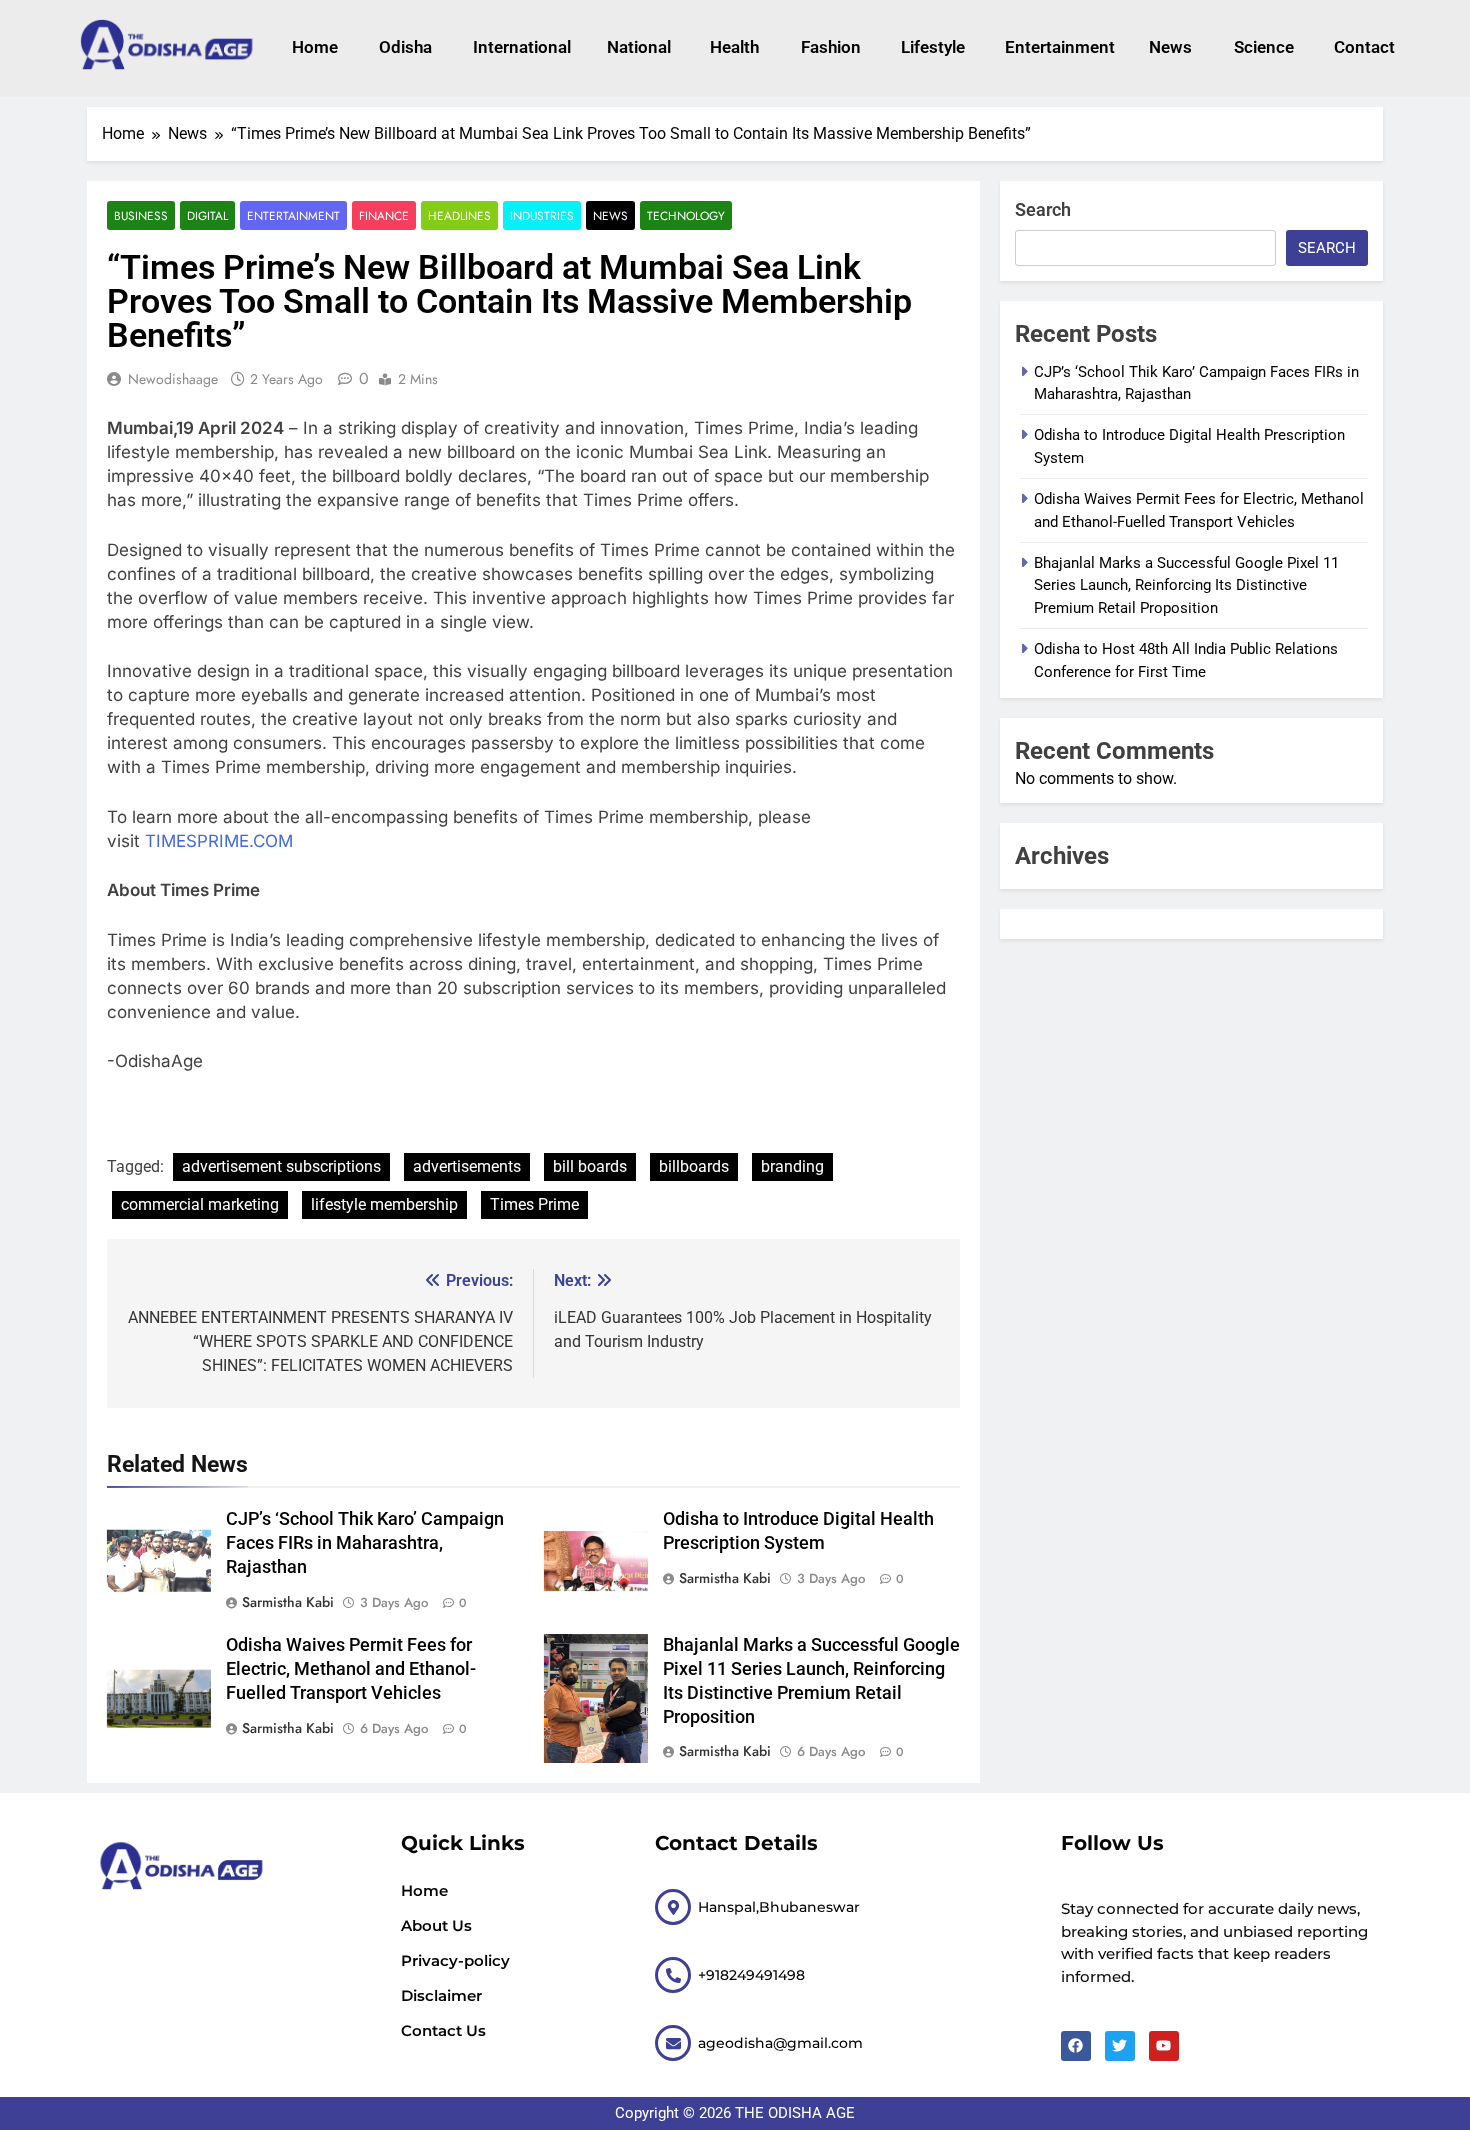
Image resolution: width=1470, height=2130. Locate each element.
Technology (686, 215)
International (519, 47)
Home (315, 47)
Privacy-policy (455, 1960)
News (1170, 47)
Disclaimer (441, 1995)
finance (384, 215)
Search (1043, 209)
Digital (207, 215)
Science (1264, 47)
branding (792, 1166)
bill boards (590, 1166)
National (639, 47)
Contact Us (443, 2030)
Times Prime (534, 1204)
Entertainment (1057, 47)
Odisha (405, 47)
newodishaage (173, 379)
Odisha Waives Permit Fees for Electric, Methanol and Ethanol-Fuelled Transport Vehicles (351, 1669)
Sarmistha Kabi (288, 1602)
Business (141, 215)
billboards (694, 1166)
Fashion (831, 47)
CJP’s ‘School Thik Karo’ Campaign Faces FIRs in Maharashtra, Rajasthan (365, 1543)
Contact (1364, 47)
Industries (542, 215)
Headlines (459, 215)
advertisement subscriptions (281, 1166)
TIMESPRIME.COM (219, 841)
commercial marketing (200, 1204)
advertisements (467, 1166)
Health (734, 47)
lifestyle (933, 47)
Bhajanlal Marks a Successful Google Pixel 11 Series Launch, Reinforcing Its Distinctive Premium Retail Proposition (1186, 585)
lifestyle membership (384, 1204)
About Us (436, 1925)
